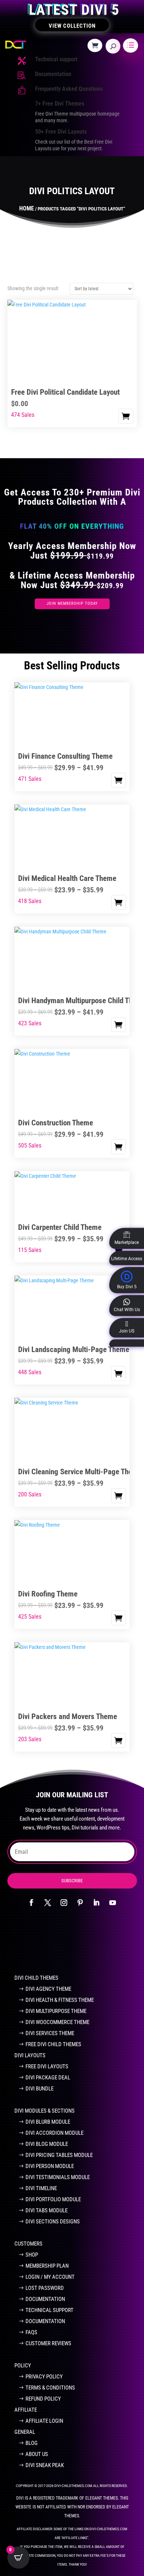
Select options (119, 780)
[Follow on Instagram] (64, 1903)
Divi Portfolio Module (53, 2199)
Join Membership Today (72, 603)
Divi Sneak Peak (45, 2465)
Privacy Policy (44, 2377)
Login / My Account (50, 2277)
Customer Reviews (48, 2343)
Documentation (53, 74)
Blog (32, 2443)
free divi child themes (53, 2044)
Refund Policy (43, 2399)
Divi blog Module (47, 2144)
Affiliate (26, 2410)
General (25, 2432)
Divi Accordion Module (54, 2133)
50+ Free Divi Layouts (61, 132)
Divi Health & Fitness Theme (60, 2000)
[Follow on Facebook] (31, 1903)
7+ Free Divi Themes (60, 104)
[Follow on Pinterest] (80, 1903)
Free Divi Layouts (47, 2066)
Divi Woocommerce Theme (57, 2022)
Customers (28, 2244)
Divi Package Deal (48, 2078)
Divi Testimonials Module (58, 2177)
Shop (32, 2255)
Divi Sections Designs (53, 2222)
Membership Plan (47, 2266)
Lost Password (45, 2288)
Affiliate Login (44, 2421)
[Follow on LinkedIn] (96, 1903)
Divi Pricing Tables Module (59, 2155)
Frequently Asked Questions (69, 89)
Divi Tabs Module (47, 2210)
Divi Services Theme (50, 2033)
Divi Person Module (50, 2166)
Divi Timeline (41, 2188)
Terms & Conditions (50, 2388)
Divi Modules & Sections (44, 2111)
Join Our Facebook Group (68, 1944)
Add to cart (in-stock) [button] (126, 416)
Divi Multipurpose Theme (56, 2011)
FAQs (31, 2332)
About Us (37, 2454)
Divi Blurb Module (48, 2122)
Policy (23, 2366)
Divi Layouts (30, 2055)
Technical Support (49, 2310)
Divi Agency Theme (48, 1989)
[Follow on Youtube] (113, 1903)
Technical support (56, 59)
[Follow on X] (48, 1903)
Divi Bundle (40, 2089)
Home (27, 208)
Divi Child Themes (36, 1978)
